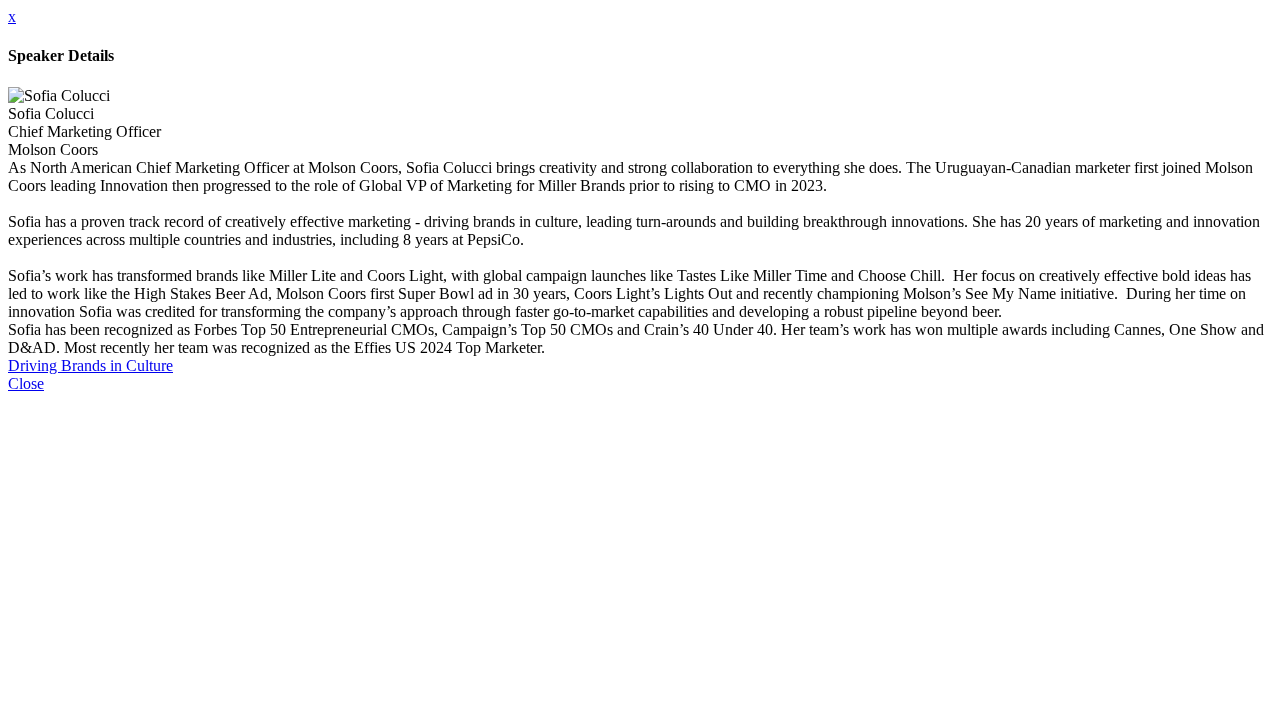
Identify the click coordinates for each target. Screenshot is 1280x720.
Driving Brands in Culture (90, 365)
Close (26, 383)
